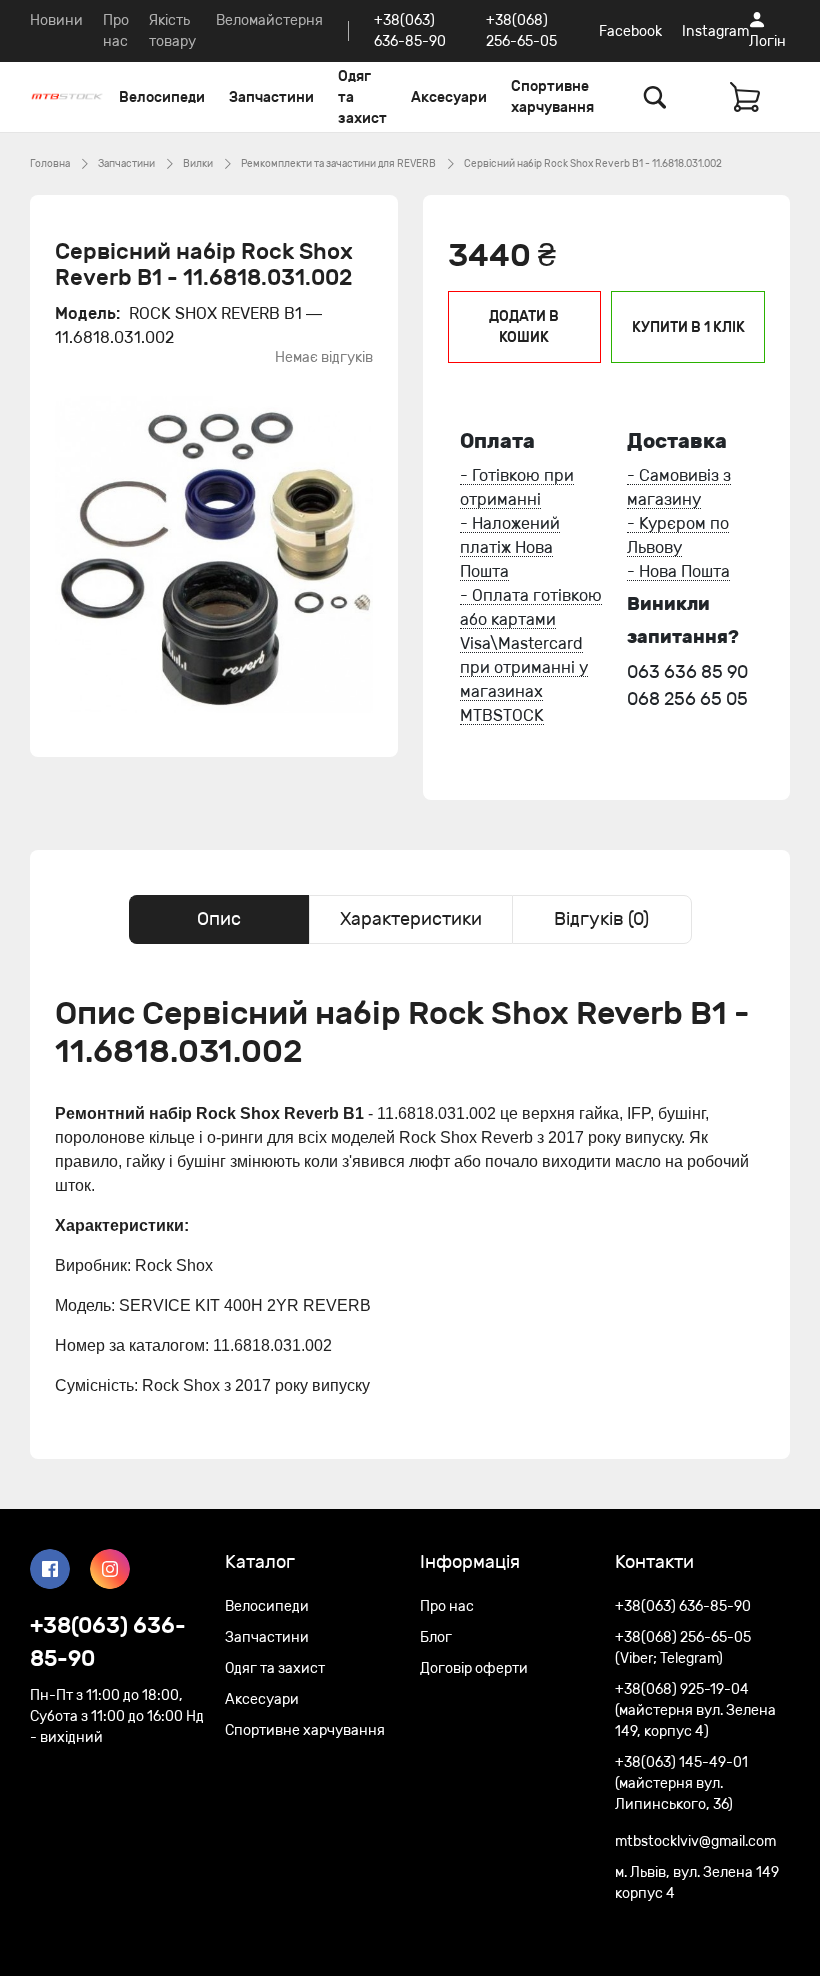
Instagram (715, 31)
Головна (50, 164)
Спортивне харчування (552, 97)
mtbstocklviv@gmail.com (695, 1841)
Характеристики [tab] (411, 919)
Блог (436, 1637)
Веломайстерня (269, 20)
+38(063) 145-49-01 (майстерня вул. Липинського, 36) (681, 1783)
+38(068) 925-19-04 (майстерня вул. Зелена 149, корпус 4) (695, 1710)
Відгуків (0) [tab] (601, 919)
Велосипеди (162, 97)
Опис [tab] (219, 919)
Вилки (198, 164)
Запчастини (271, 97)
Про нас (447, 1606)
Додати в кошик (524, 327)
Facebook (630, 31)
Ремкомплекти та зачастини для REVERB (338, 164)
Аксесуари (449, 97)
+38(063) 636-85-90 (108, 1642)
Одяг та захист (362, 97)
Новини (56, 20)
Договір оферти (474, 1668)
